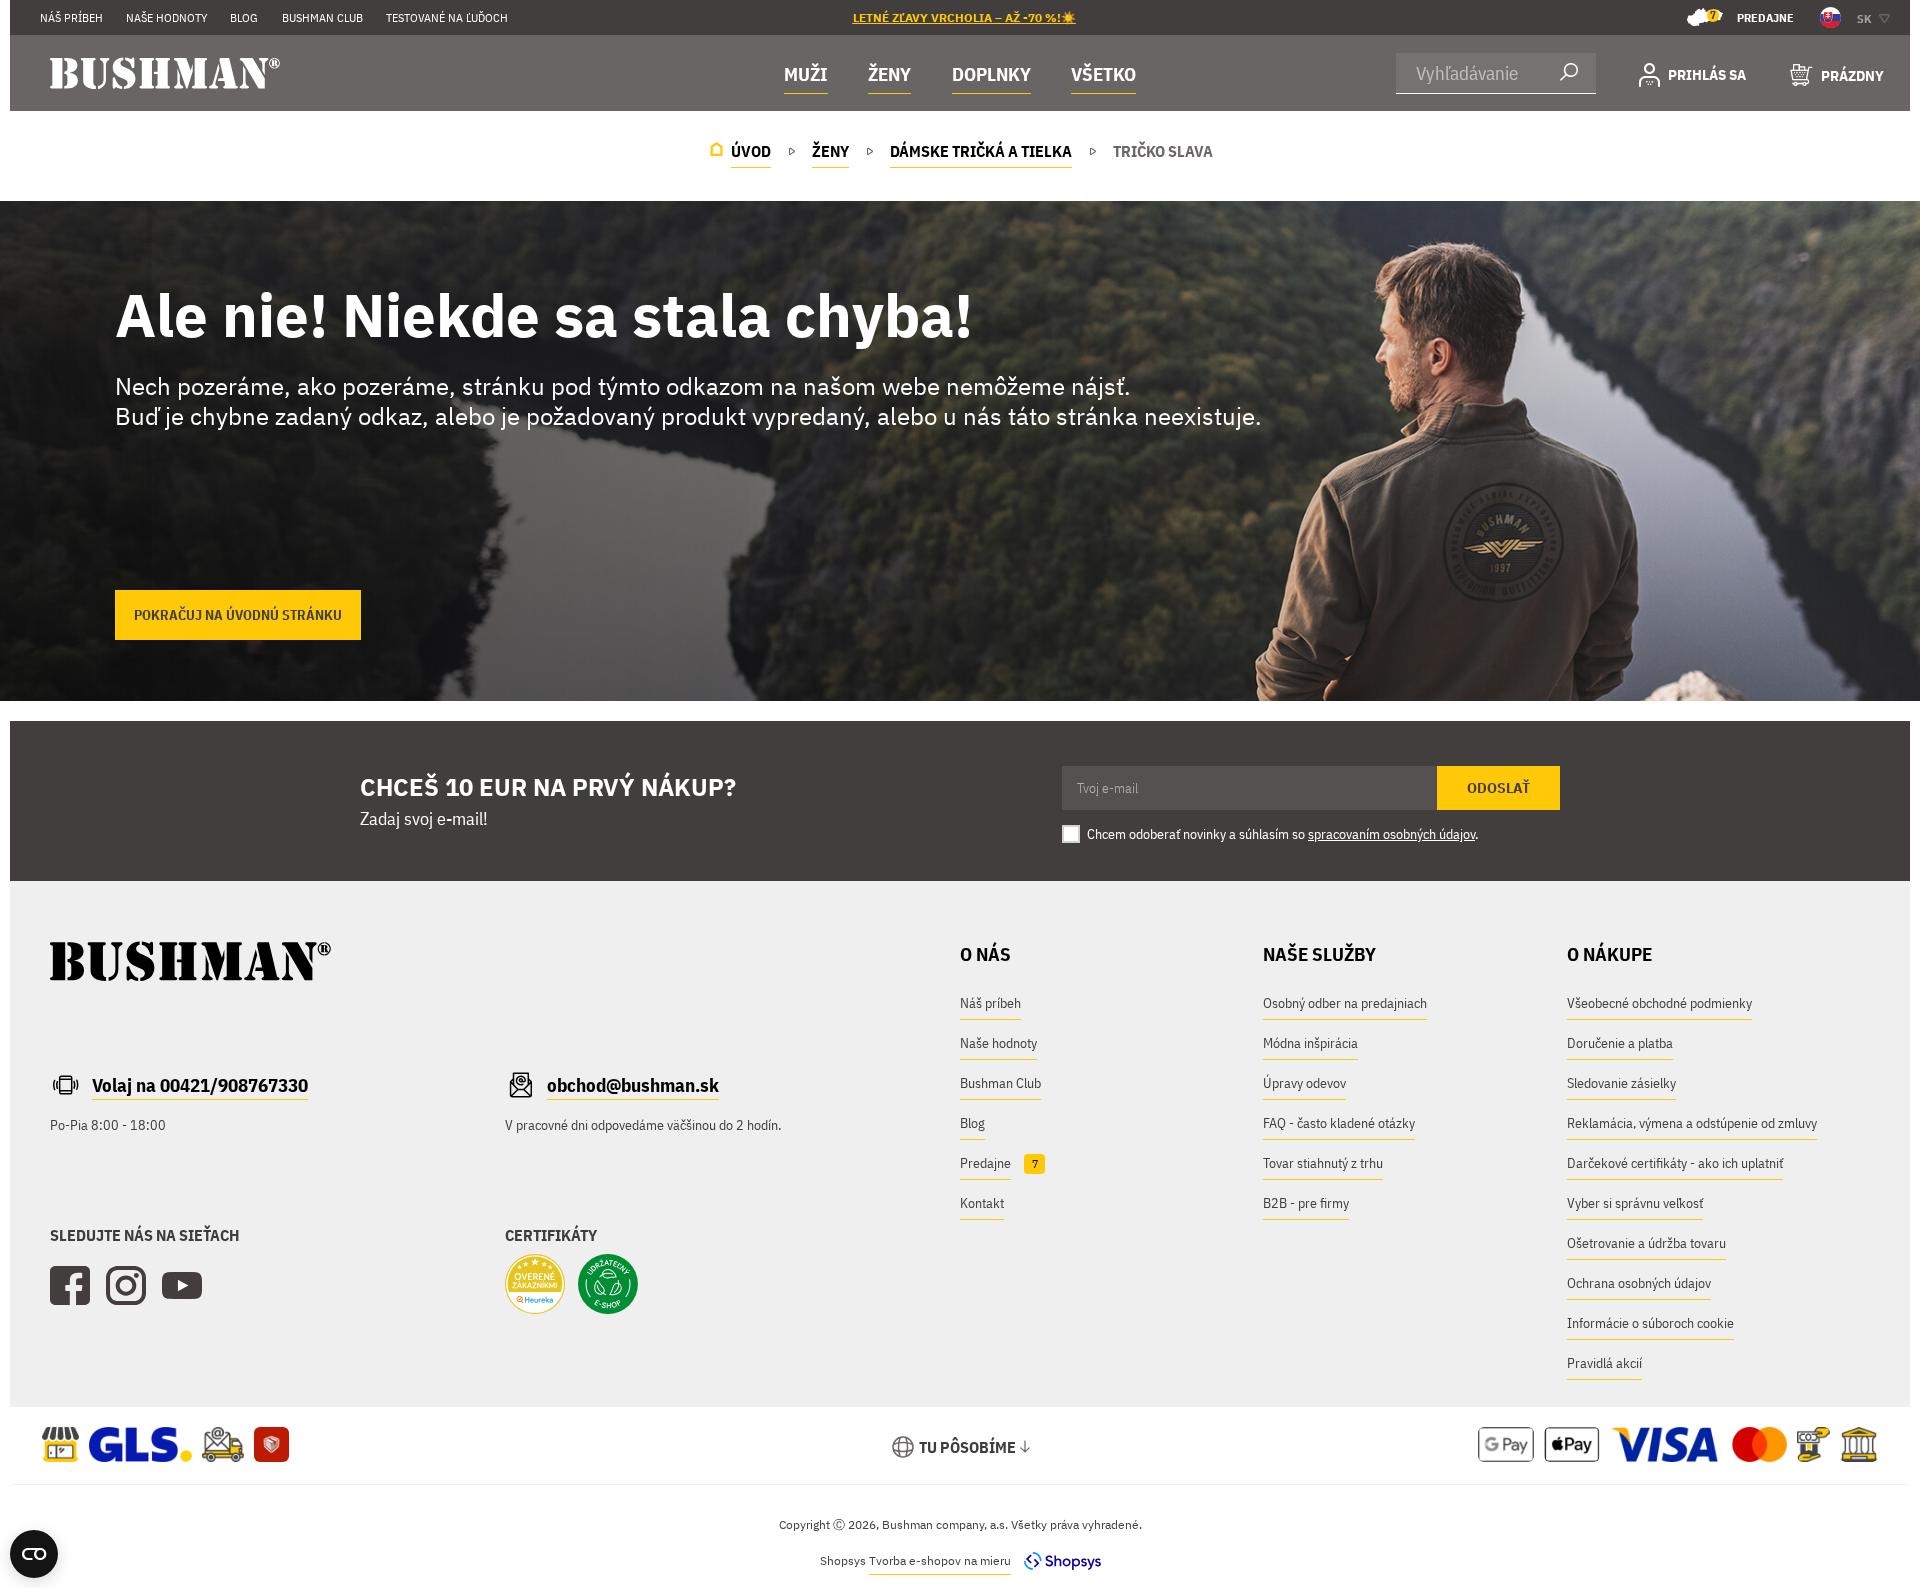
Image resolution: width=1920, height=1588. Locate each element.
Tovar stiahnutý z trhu (1323, 1163)
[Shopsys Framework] (1057, 1560)
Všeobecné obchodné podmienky (1659, 1003)
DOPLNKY (991, 74)
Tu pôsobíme (967, 1447)
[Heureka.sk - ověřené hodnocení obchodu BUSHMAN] (535, 1286)
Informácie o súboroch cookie (1650, 1323)
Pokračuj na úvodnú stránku (238, 615)
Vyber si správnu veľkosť (1635, 1203)
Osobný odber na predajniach (1345, 1003)
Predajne (1752, 16)
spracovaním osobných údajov (1391, 834)
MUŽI (806, 74)
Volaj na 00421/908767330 (200, 1085)
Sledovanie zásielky (1621, 1083)
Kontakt (982, 1203)
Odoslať (1498, 788)
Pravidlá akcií (1604, 1363)
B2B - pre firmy (1306, 1203)
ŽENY (889, 74)
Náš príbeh (71, 17)
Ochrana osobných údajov (1639, 1283)
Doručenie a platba (1620, 1043)
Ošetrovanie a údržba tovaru (1646, 1243)
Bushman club (322, 17)
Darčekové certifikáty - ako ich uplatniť (1675, 1163)
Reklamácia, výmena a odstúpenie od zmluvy (1692, 1123)
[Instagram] (126, 1286)
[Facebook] (70, 1286)
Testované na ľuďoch (447, 17)
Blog (244, 17)
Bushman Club (1000, 1083)
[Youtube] (182, 1286)
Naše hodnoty (166, 17)
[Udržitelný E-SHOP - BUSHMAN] (608, 1286)
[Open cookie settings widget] (34, 1554)
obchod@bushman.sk (633, 1085)
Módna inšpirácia (1310, 1043)
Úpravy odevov (1304, 1083)
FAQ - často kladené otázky (1339, 1123)
